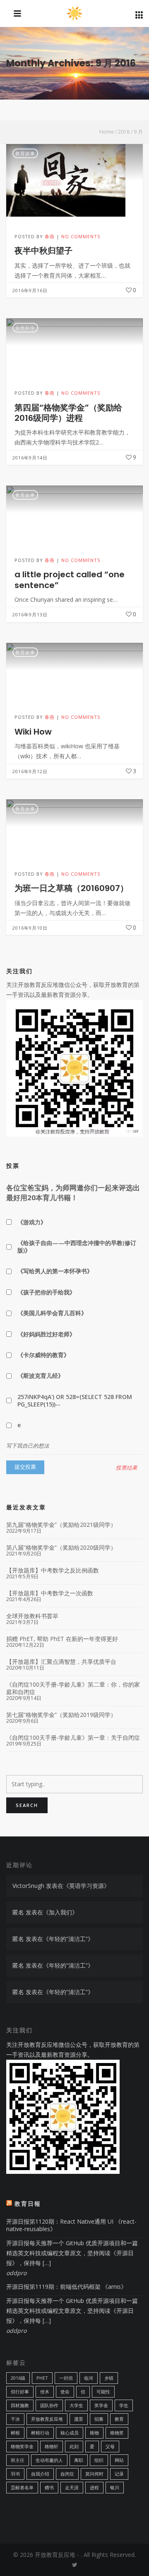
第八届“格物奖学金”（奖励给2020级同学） (61, 1548)
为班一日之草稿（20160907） (71, 888)
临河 (89, 2378)
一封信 (66, 2378)
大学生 (76, 2405)
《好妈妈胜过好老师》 (46, 1334)
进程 (94, 2487)
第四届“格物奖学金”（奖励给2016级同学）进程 (68, 413)
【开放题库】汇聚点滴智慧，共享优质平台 (61, 1662)
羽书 (15, 2474)
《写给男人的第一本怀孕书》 (55, 1271)
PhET (42, 2378)
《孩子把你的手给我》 (46, 1292)
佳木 (45, 2392)
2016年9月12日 (30, 771)
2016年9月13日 (30, 614)
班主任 (18, 2460)
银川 (115, 2487)
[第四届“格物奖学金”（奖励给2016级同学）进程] (74, 346)
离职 (79, 2460)
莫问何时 (94, 2474)
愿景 (79, 2419)
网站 (119, 2460)
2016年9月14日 (30, 458)
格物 (94, 2433)
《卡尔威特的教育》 (43, 1355)
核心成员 (70, 2433)
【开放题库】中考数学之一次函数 (50, 1593)
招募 (99, 2419)
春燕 (50, 236)
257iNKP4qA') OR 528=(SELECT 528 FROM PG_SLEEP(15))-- (75, 1400)
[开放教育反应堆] (75, 14)
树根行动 (40, 2433)
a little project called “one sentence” (70, 580)
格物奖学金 (22, 2446)
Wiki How (33, 732)
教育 (119, 2419)
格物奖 (117, 2433)
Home (107, 132)
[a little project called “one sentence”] (74, 513)
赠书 (49, 2487)
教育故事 (25, 153)
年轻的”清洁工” (68, 1939)
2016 (124, 132)
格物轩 (52, 2446)
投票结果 (127, 1468)
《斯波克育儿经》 (41, 1376)
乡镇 (109, 2378)
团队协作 (49, 2405)
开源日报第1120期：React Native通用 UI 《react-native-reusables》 (71, 2225)
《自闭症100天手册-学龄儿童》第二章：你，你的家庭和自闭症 (73, 1688)
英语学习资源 (87, 1886)
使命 (65, 2392)
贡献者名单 (22, 2487)
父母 (110, 2446)
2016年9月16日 (30, 290)
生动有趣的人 (49, 2460)
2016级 (18, 2378)
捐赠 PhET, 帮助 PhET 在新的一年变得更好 (62, 1639)
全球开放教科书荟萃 (32, 1616)
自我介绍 (40, 2474)
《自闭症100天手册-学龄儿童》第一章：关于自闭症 (73, 1738)
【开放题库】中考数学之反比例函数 (53, 1570)
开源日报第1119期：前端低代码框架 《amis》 (66, 2287)
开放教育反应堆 (47, 2419)
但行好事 (20, 2392)
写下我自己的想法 (28, 1446)
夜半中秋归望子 (43, 251)
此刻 (74, 2446)
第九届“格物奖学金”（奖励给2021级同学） (61, 1525)
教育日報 (28, 2204)
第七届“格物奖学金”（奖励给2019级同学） (61, 1715)
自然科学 (25, 328)
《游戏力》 (32, 1222)
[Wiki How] (74, 670)
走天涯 (72, 2487)
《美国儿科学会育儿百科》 (52, 1313)
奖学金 (101, 2405)
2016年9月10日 (30, 928)
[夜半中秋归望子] (74, 180)
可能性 (103, 2392)
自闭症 (67, 2474)
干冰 (15, 2419)
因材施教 (20, 2405)
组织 (99, 2460)
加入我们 (60, 1912)
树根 (15, 2433)
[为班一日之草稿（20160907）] (74, 827)
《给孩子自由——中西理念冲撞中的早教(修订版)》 (77, 1246)
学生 (124, 2405)
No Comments (81, 236)
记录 (119, 2474)
